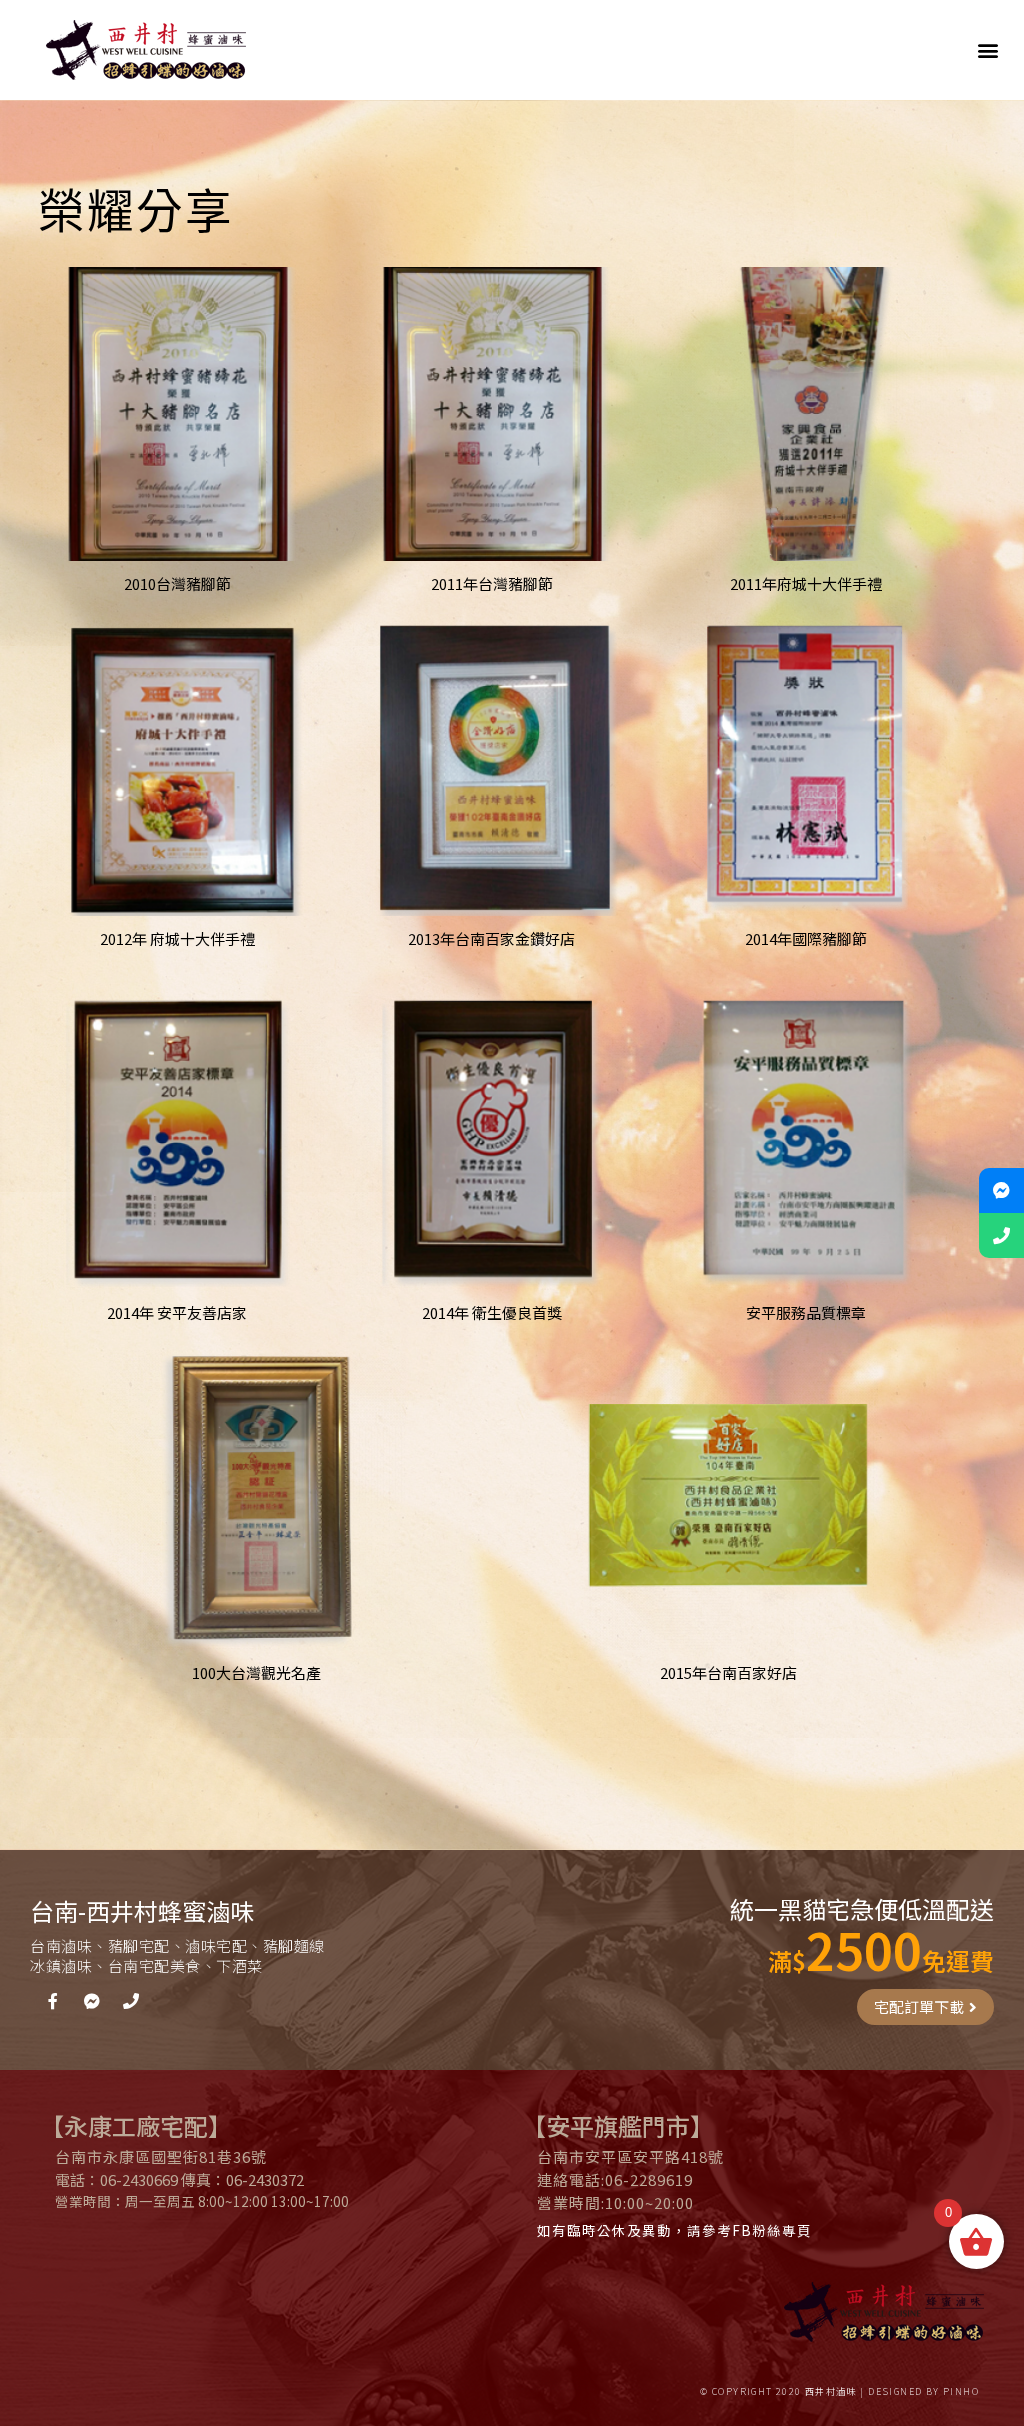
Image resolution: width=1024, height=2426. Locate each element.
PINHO (961, 2391)
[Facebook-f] (53, 2001)
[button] (987, 50)
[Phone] (131, 2001)
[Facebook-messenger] (92, 2001)
